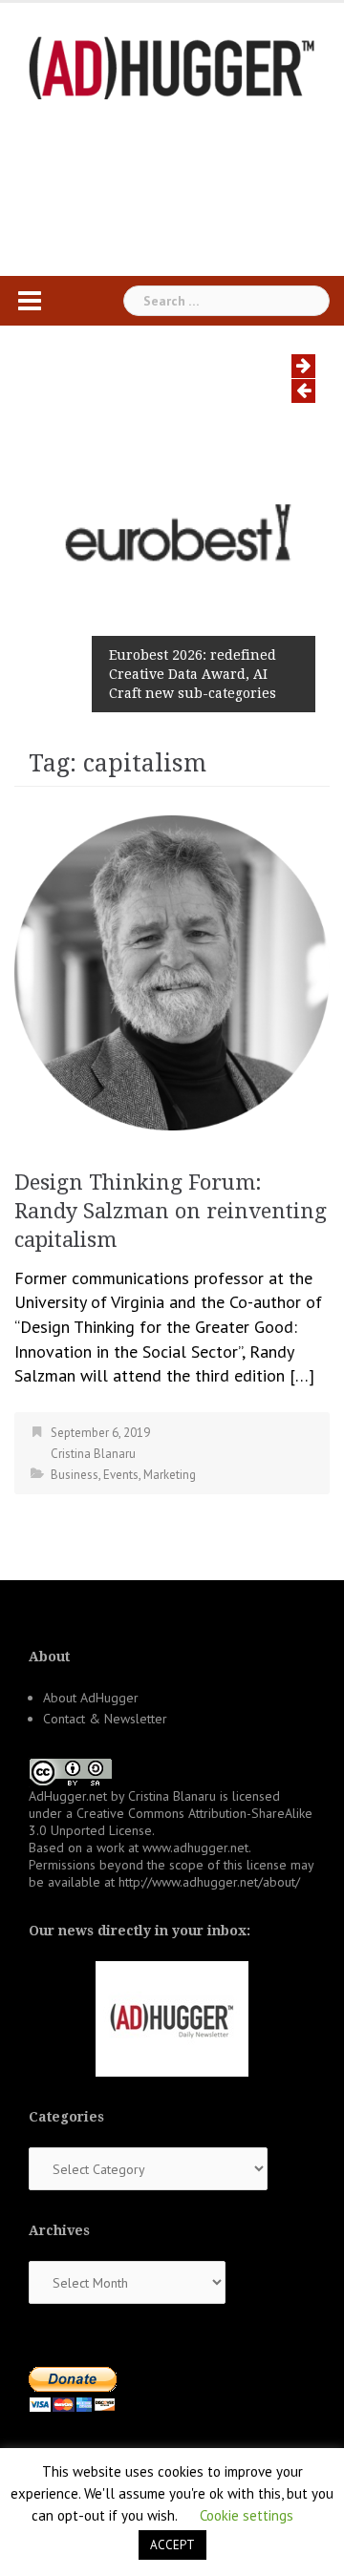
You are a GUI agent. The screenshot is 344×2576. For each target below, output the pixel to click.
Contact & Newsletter (105, 1719)
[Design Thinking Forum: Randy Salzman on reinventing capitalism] (172, 971)
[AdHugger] (172, 66)
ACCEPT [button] (172, 2545)
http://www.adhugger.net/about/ (209, 1882)
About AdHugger (91, 1698)
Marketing (170, 1475)
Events (121, 1475)
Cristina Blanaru (93, 1454)
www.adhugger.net (195, 1848)
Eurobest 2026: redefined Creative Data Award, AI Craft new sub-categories (193, 674)
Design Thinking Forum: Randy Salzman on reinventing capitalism (171, 1211)
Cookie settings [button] (247, 2515)
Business (75, 1475)
